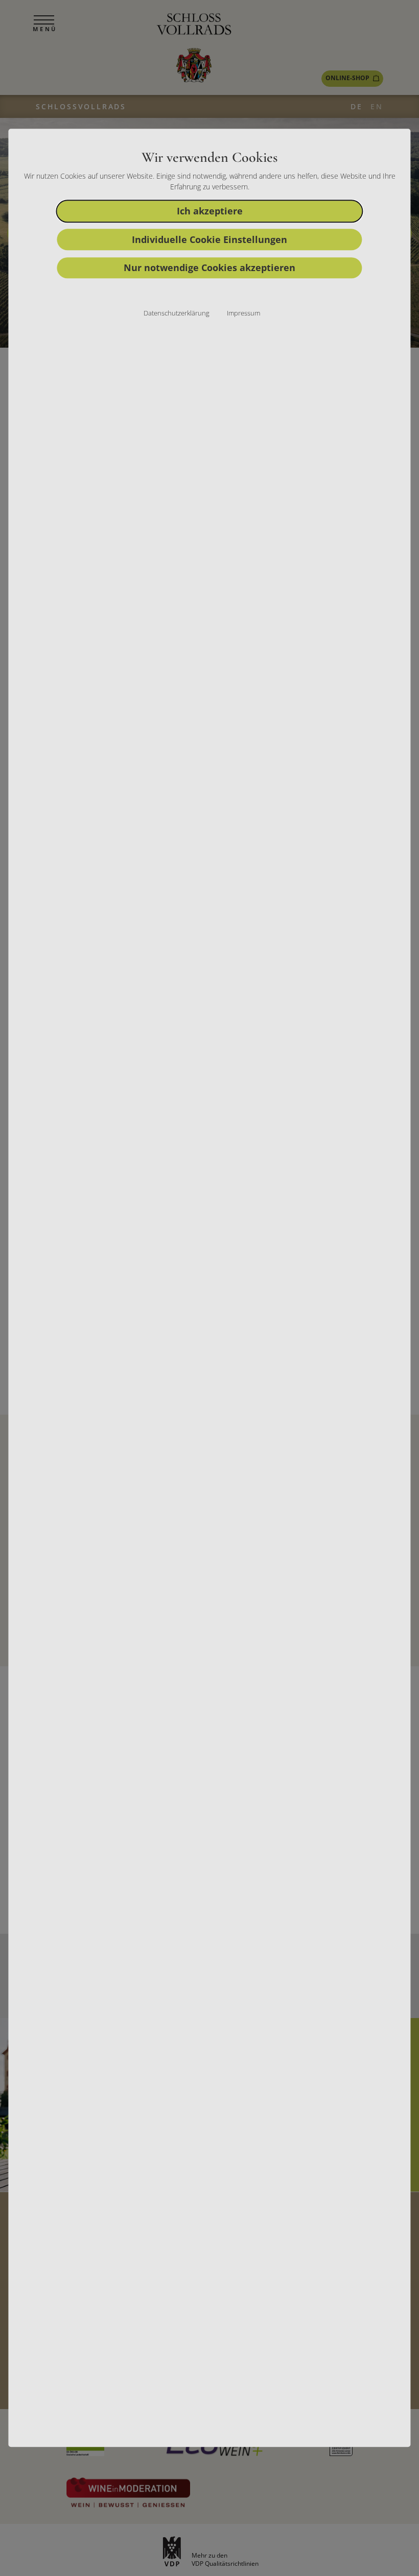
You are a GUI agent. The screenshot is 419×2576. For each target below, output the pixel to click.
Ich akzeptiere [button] (210, 211)
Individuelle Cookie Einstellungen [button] (209, 239)
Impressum (243, 313)
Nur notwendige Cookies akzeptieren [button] (209, 268)
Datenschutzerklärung (177, 313)
